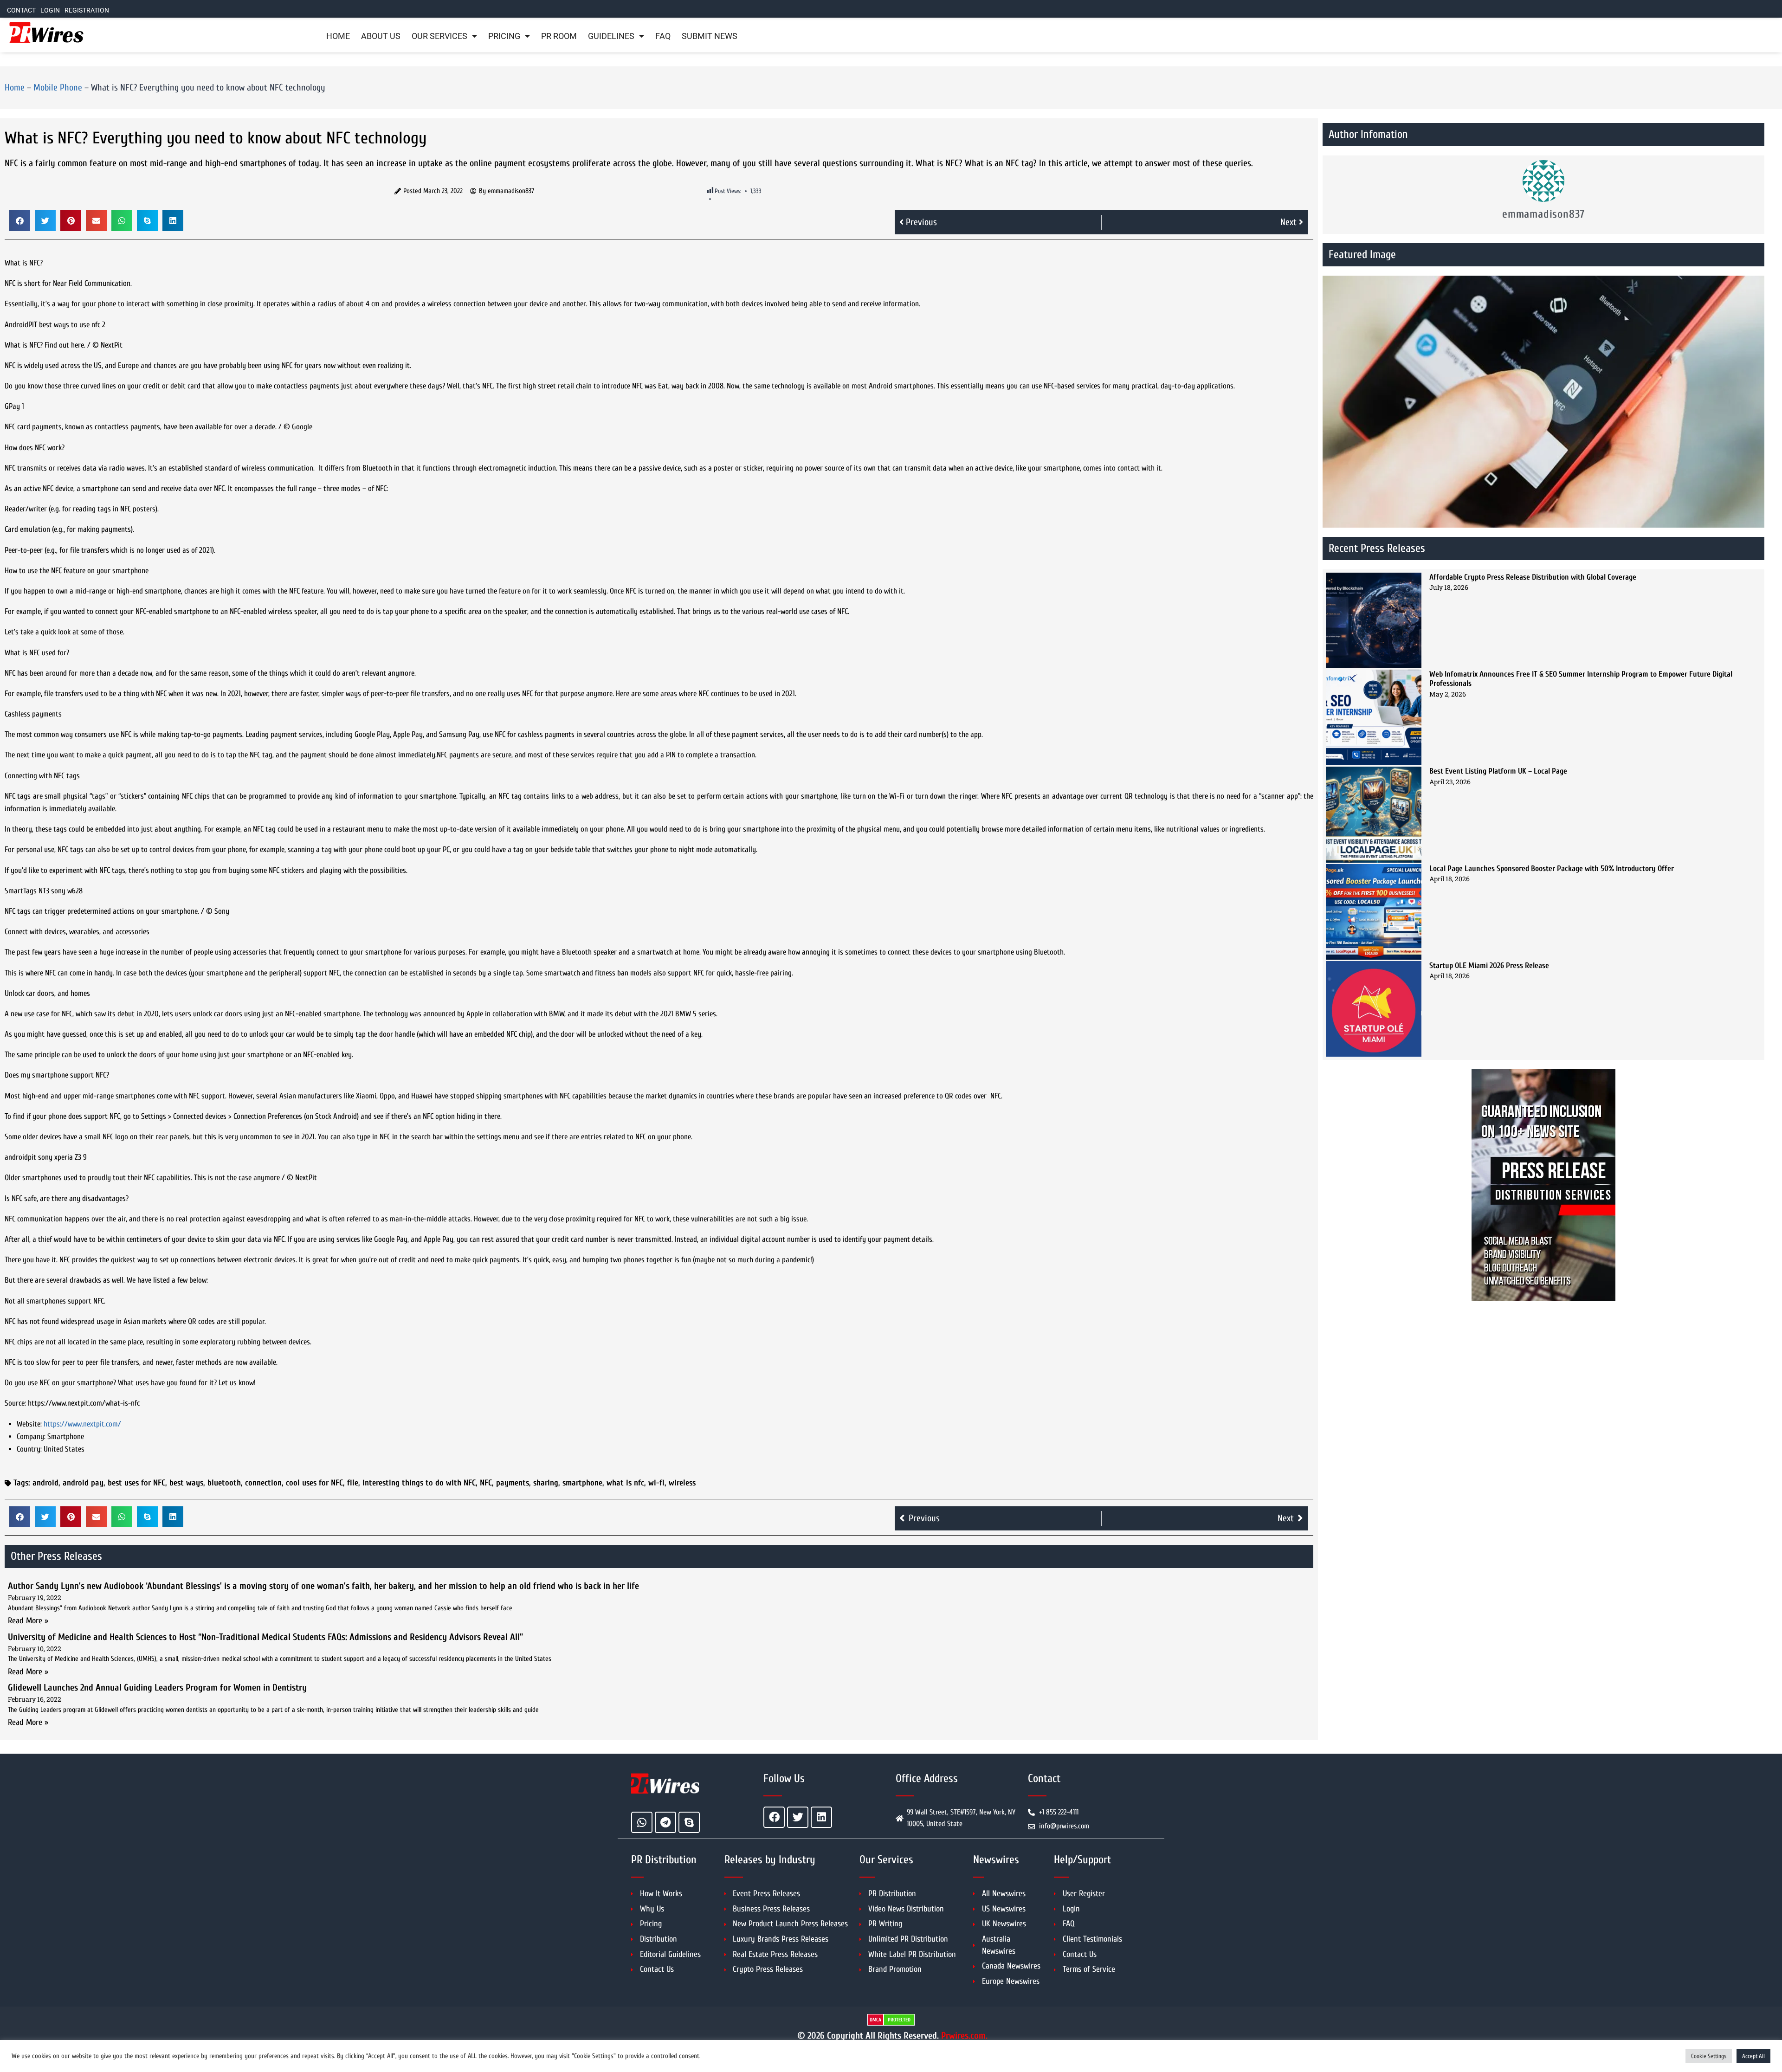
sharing (546, 1483)
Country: (29, 1449)
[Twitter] (798, 1817)
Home (338, 36)
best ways (186, 1483)
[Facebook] (774, 1817)
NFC (486, 1483)
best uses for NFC (136, 1483)
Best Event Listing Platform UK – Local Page (1498, 771)
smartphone (582, 1483)
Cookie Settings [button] (1709, 2056)
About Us (381, 36)
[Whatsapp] (642, 1822)
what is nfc (625, 1483)
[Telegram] (665, 1822)
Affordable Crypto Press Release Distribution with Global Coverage (1533, 577)
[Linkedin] (821, 1817)
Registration (87, 10)
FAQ (663, 36)
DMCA (875, 2020)
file (353, 1483)
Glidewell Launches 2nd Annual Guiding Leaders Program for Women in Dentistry (157, 1688)
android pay (83, 1483)
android (45, 1483)
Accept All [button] (1753, 2056)
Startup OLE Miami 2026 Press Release (1489, 965)
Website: (29, 1424)
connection (263, 1483)
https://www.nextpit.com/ (82, 1424)
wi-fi (656, 1483)
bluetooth (224, 1483)
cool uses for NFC (314, 1483)
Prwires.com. (964, 2036)
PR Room (559, 36)
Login (50, 10)
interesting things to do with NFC (419, 1483)
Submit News (710, 36)
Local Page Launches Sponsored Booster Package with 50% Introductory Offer (1552, 868)
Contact (21, 10)
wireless (682, 1483)
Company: (31, 1436)
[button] (20, 221)
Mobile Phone (58, 87)
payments (513, 1483)
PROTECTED (899, 2020)
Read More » (28, 1621)
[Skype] (689, 1822)
